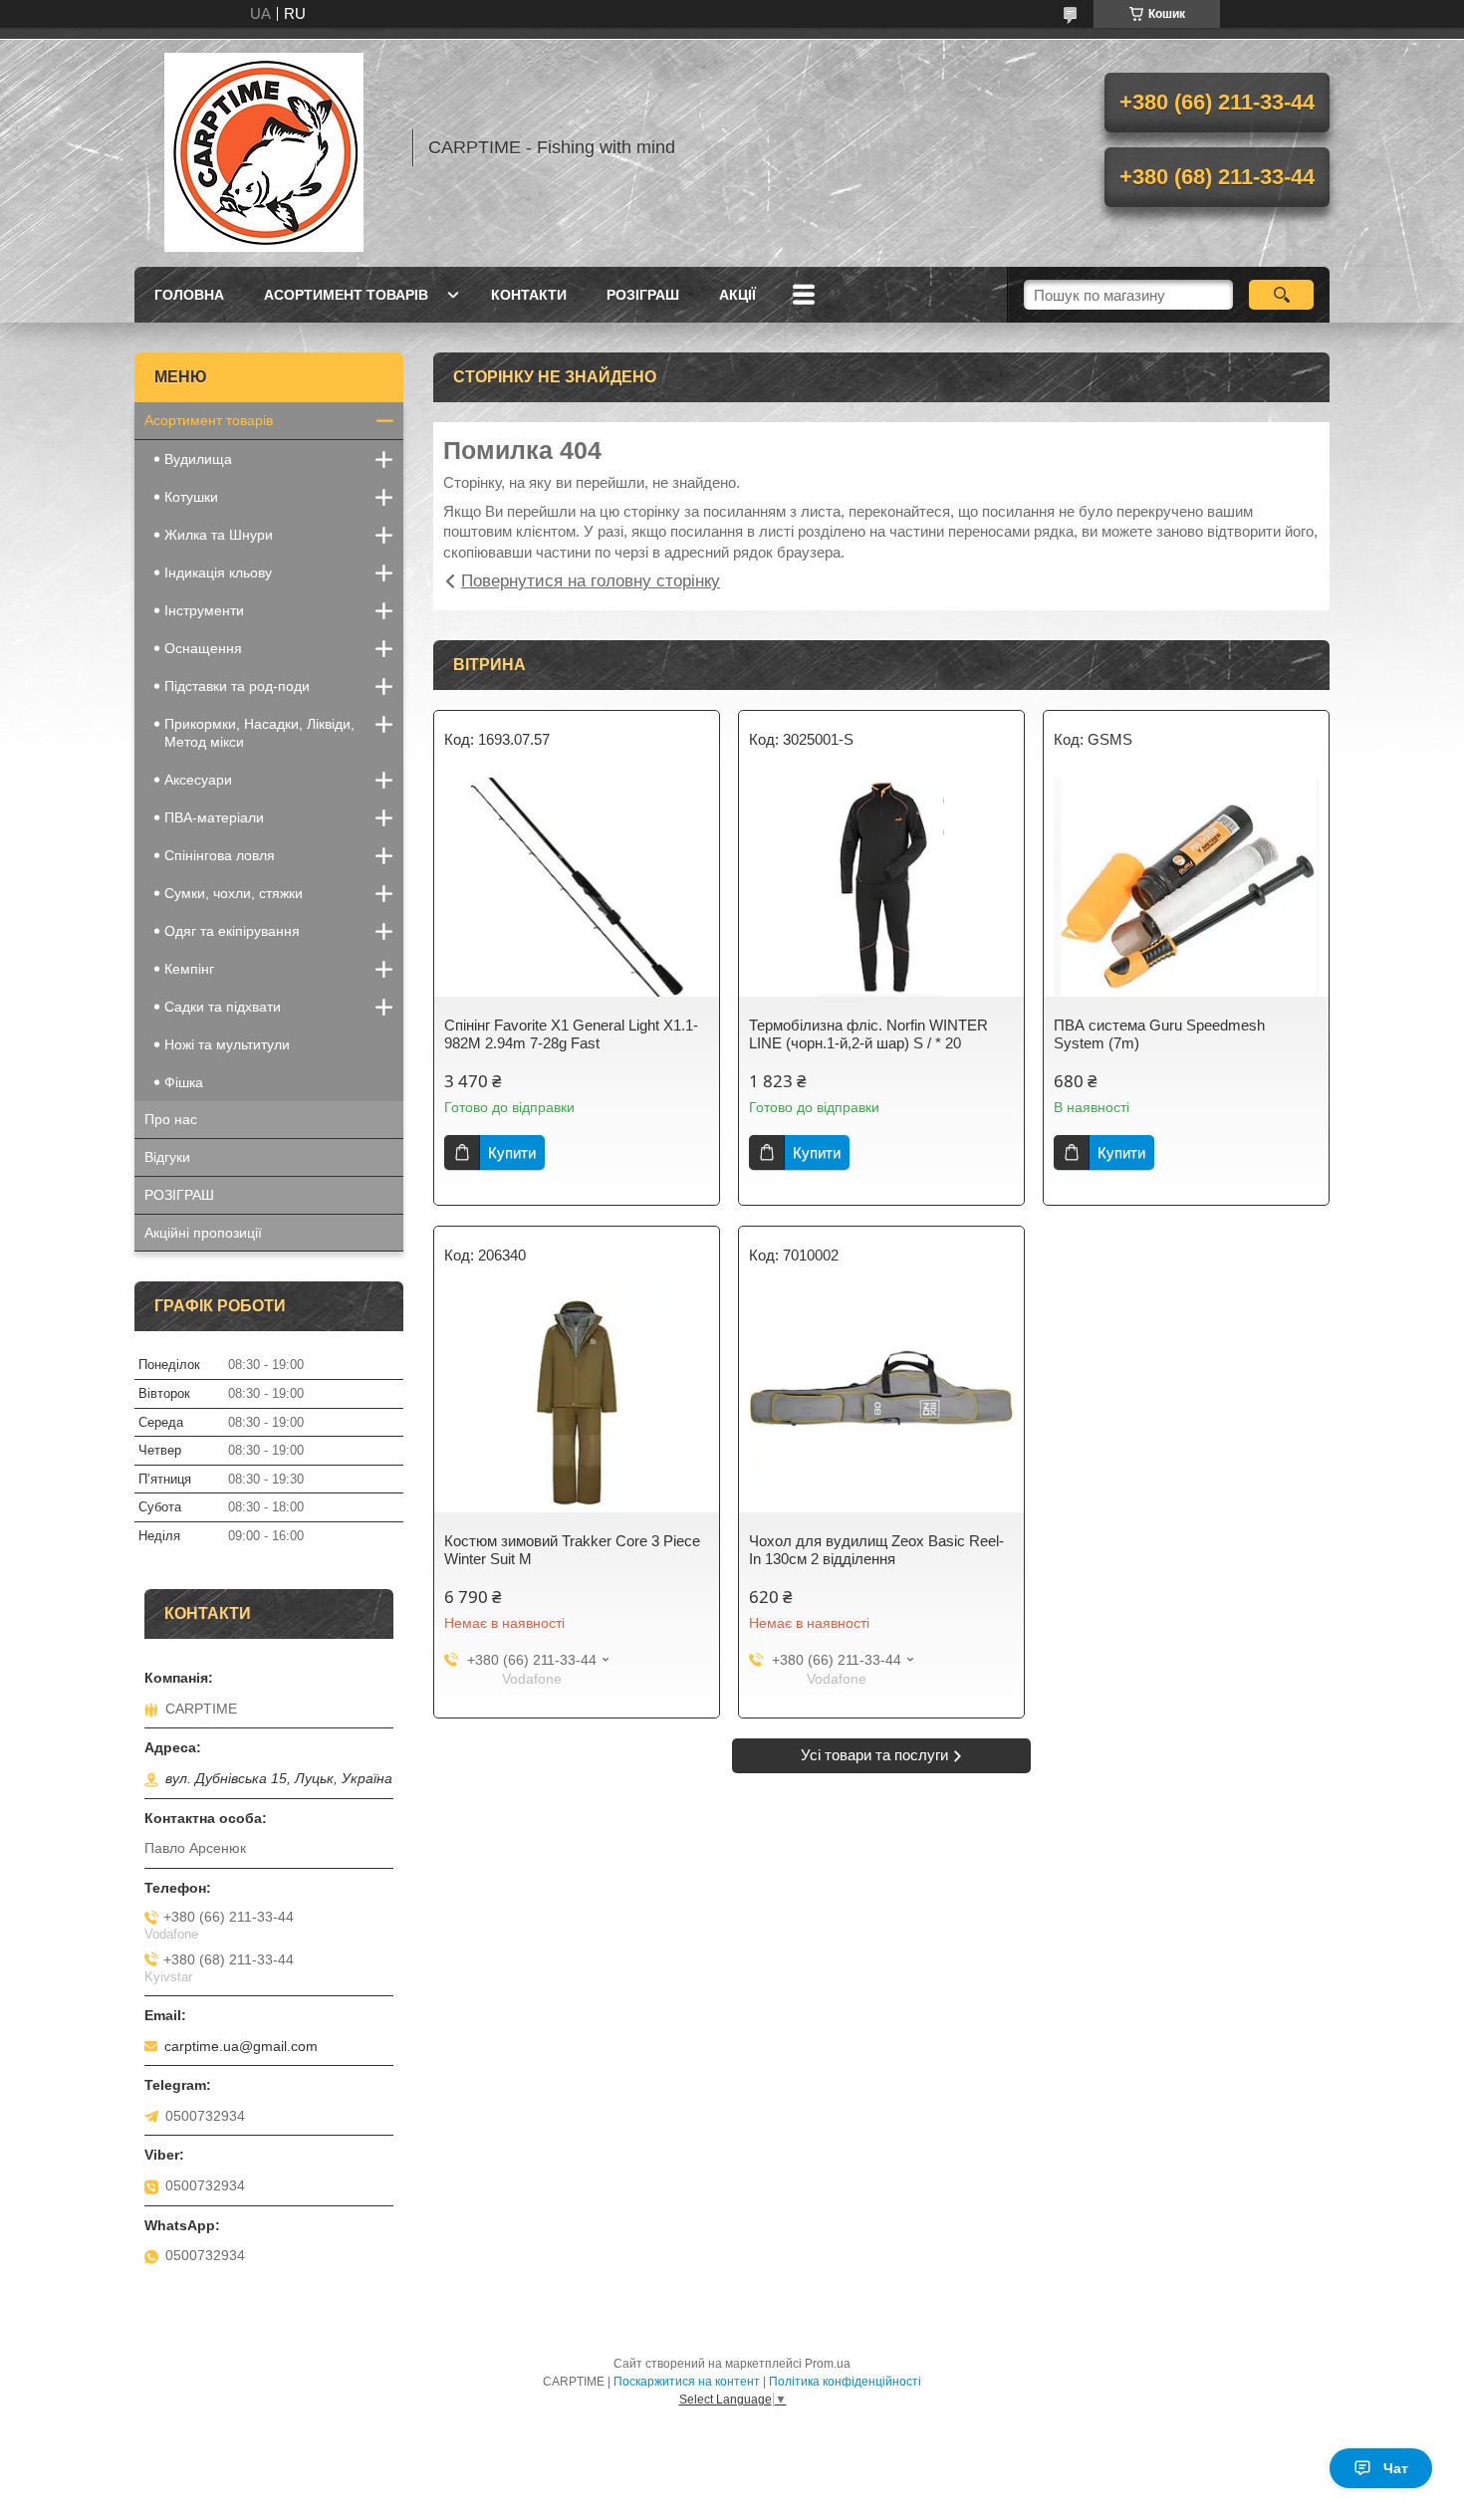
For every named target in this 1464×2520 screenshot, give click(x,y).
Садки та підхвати (223, 1007)
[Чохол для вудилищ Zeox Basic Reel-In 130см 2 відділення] (881, 1403)
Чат (1396, 2468)
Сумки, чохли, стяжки (234, 893)
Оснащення (203, 648)
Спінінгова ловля (220, 855)
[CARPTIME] (264, 147)
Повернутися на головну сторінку (591, 581)
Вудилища (198, 459)
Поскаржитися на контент (687, 2382)
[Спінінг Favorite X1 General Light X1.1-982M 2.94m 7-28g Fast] (577, 887)
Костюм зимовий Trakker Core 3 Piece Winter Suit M (572, 1550)
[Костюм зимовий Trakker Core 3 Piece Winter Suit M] (577, 1403)
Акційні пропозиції (203, 1233)
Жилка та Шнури (219, 535)
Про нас (171, 1119)
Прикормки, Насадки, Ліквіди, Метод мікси (259, 733)
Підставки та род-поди (237, 686)
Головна (189, 295)
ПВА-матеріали (214, 817)
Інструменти (204, 610)
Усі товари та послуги (874, 1755)
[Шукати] (1281, 295)
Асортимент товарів (346, 295)
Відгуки (167, 1157)
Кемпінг (189, 969)
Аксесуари (198, 780)
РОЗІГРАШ (643, 295)
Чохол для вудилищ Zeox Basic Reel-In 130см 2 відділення (876, 1550)
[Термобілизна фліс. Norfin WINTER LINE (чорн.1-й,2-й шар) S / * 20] (881, 887)
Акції (737, 295)
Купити (512, 1152)
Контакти (529, 295)
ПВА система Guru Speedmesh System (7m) (1159, 1034)
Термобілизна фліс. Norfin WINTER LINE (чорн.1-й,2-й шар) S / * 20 (868, 1034)
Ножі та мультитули (227, 1044)
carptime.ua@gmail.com (241, 2046)
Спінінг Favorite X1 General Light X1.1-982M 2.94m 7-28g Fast (571, 1034)
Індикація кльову (218, 573)
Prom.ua (828, 2364)
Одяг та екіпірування (232, 931)
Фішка (184, 1082)
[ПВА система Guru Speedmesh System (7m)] (1186, 887)
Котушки (191, 497)
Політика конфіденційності (845, 2382)
